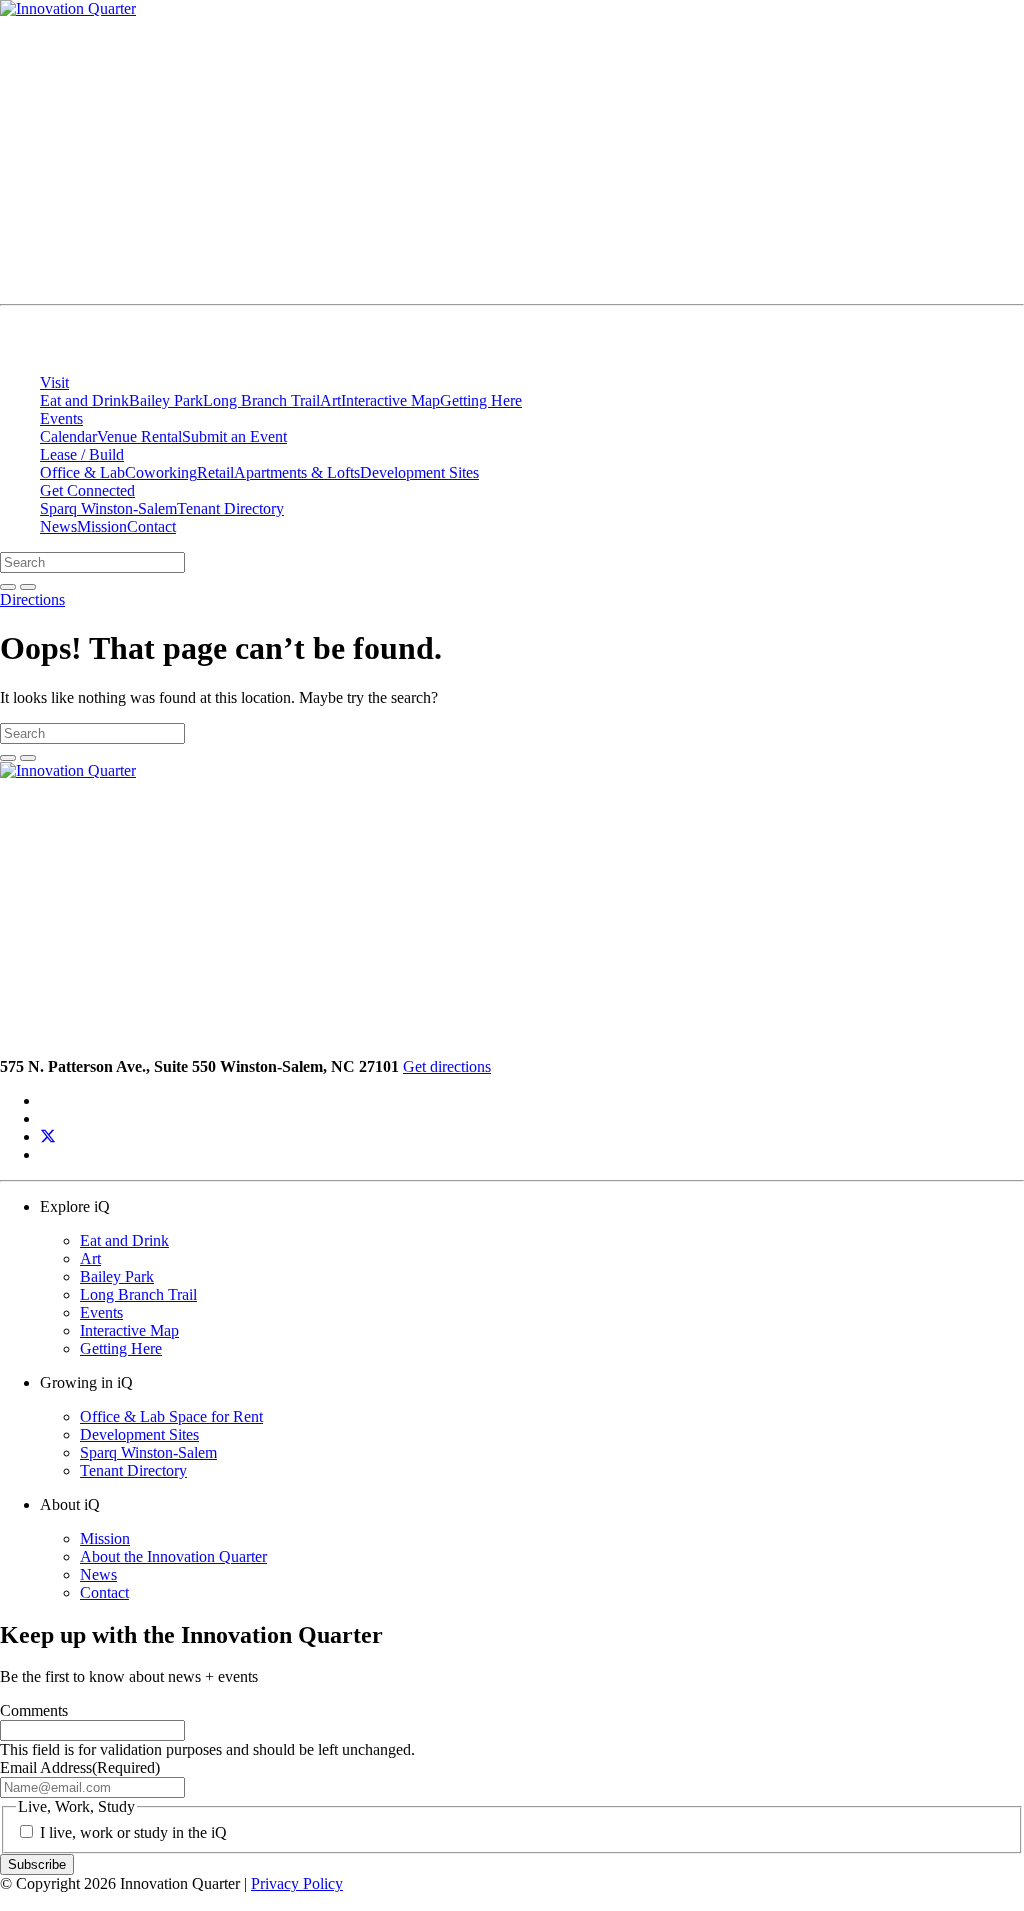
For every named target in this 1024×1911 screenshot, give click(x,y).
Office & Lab (82, 472)
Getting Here (481, 400)
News (58, 526)
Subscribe (37, 1864)
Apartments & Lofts (297, 472)
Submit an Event (234, 436)
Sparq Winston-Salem (108, 508)
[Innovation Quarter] (24, 348)
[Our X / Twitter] (48, 1136)
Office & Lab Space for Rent (171, 1416)
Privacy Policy (297, 1883)
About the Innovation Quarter (173, 1556)
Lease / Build (82, 454)
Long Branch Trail (261, 400)
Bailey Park (166, 400)
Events (61, 418)
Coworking (161, 472)
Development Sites (419, 472)
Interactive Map (390, 400)
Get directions (447, 1066)
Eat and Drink (84, 400)
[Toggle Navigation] (946, 292)
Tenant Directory (230, 508)
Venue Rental (139, 436)
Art (330, 400)
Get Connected (87, 490)
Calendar (68, 436)
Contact (151, 526)
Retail (215, 472)
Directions (32, 599)
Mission (102, 526)
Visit (54, 382)
